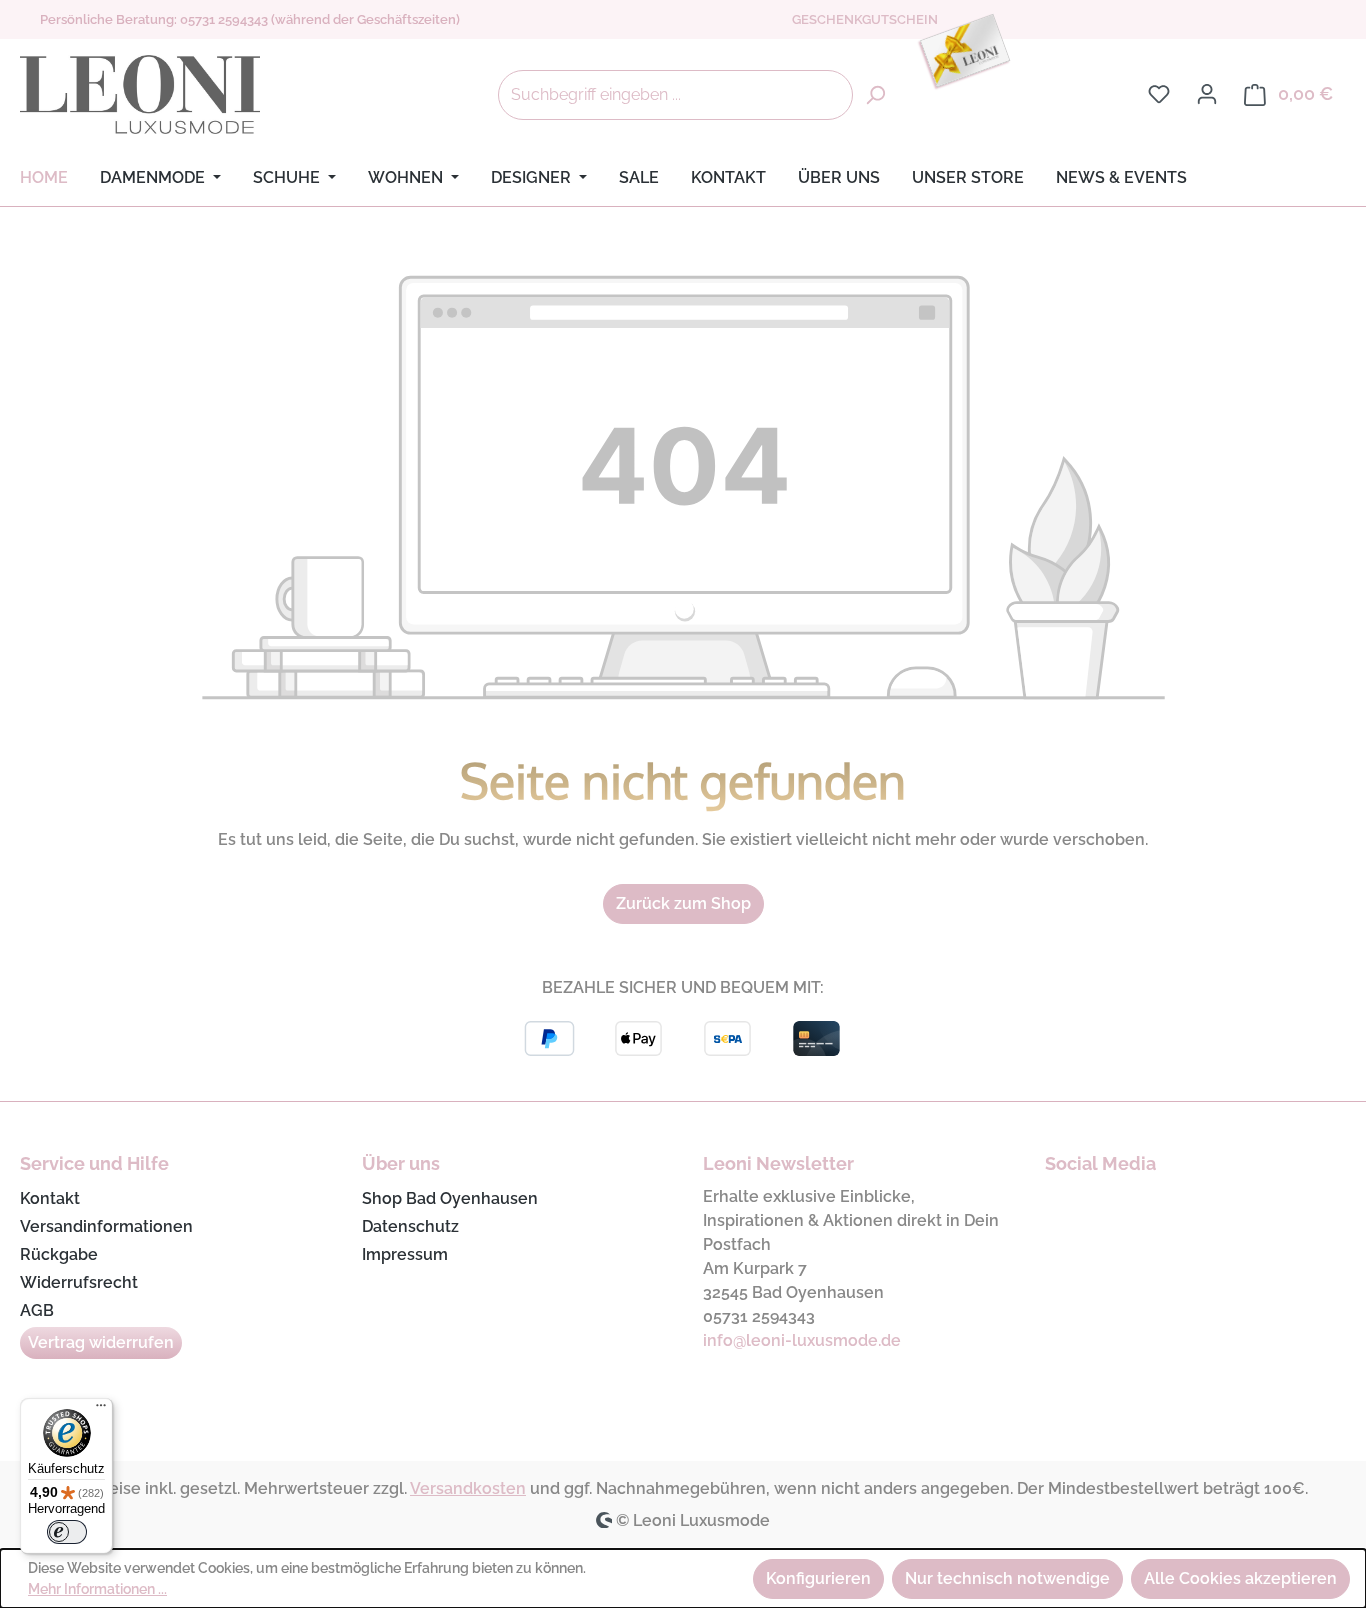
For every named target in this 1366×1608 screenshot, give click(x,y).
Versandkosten (468, 1488)
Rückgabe (59, 1254)
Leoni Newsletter (778, 1163)
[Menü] (101, 1410)
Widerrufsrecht (79, 1282)
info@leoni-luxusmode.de (802, 1340)
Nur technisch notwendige (1007, 1578)
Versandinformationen (106, 1226)
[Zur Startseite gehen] (140, 95)
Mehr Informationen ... (97, 1589)
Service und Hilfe (94, 1163)
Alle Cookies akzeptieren (1240, 1578)
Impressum (405, 1254)
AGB (37, 1310)
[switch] (67, 1532)
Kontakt (50, 1198)
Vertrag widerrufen (101, 1342)
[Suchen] (875, 95)
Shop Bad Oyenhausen (450, 1198)
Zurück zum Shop (683, 903)
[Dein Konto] (1207, 94)
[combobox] (675, 95)
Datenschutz (410, 1226)
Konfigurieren (818, 1578)
